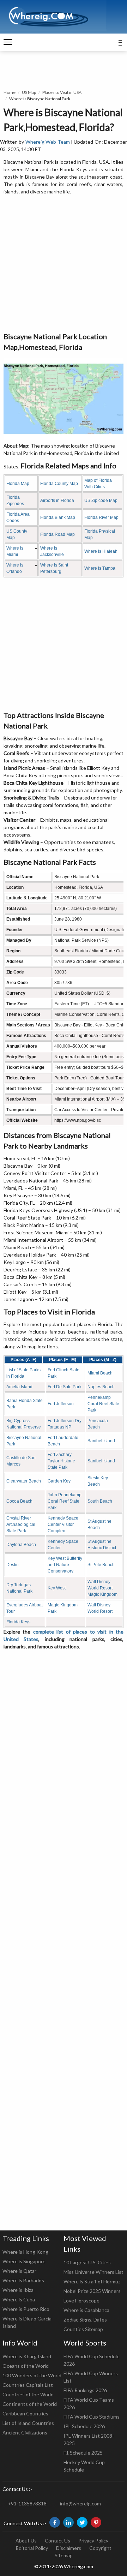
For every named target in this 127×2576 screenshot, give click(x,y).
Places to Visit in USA (62, 92)
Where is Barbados (23, 2280)
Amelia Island (19, 1387)
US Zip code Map (101, 501)
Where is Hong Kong (25, 2252)
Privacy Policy (93, 2541)
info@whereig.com (80, 2503)
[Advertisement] (64, 264)
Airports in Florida (57, 501)
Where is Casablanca (86, 2310)
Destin (13, 1565)
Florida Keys (18, 1622)
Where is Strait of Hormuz (92, 2281)
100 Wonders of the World (32, 2375)
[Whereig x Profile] (82, 2522)
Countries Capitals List (28, 2385)
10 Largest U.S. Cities (87, 2262)
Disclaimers (69, 2548)
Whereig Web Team (48, 142)
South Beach (100, 1501)
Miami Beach (100, 1373)
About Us (26, 2541)
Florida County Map (59, 484)
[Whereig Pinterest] (96, 2522)
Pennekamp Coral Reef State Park (103, 1404)
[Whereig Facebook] (55, 2522)
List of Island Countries (28, 2423)
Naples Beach (101, 1387)
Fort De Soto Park (65, 1387)
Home (10, 92)
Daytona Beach (21, 1545)
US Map (29, 92)
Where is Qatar (19, 2271)
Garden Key (59, 1481)
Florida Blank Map (58, 517)
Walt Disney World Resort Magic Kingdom (102, 1588)
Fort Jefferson (61, 1404)
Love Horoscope (81, 2301)
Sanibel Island (101, 1441)
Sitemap (64, 2555)
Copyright (100, 2548)
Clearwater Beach (24, 1481)
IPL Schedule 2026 (84, 2426)
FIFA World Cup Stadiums (92, 2417)
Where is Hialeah (101, 551)
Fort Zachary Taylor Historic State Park (61, 1461)
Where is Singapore (24, 2261)
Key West (57, 1588)
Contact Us (58, 2541)
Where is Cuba (19, 2299)
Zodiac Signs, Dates (85, 2320)
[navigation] (8, 42)
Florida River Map (101, 517)
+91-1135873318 (27, 2503)
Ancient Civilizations (25, 2433)
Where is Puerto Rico (26, 2309)
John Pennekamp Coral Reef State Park (65, 1501)
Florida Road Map (58, 534)
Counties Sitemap (83, 2329)
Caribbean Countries (25, 2413)
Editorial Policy (32, 2548)
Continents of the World (30, 2404)
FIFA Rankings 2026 (85, 2390)
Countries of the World (28, 2394)
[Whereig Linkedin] (68, 2522)
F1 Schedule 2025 (83, 2453)
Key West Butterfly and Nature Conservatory (65, 1565)
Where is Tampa (100, 568)
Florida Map (18, 484)
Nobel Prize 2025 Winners (92, 2291)
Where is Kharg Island (27, 2356)
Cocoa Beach (19, 1501)
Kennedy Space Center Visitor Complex (63, 1524)
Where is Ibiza (18, 2290)
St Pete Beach (101, 1565)
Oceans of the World (26, 2366)
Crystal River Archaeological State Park (21, 1524)
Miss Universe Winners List (93, 2272)
